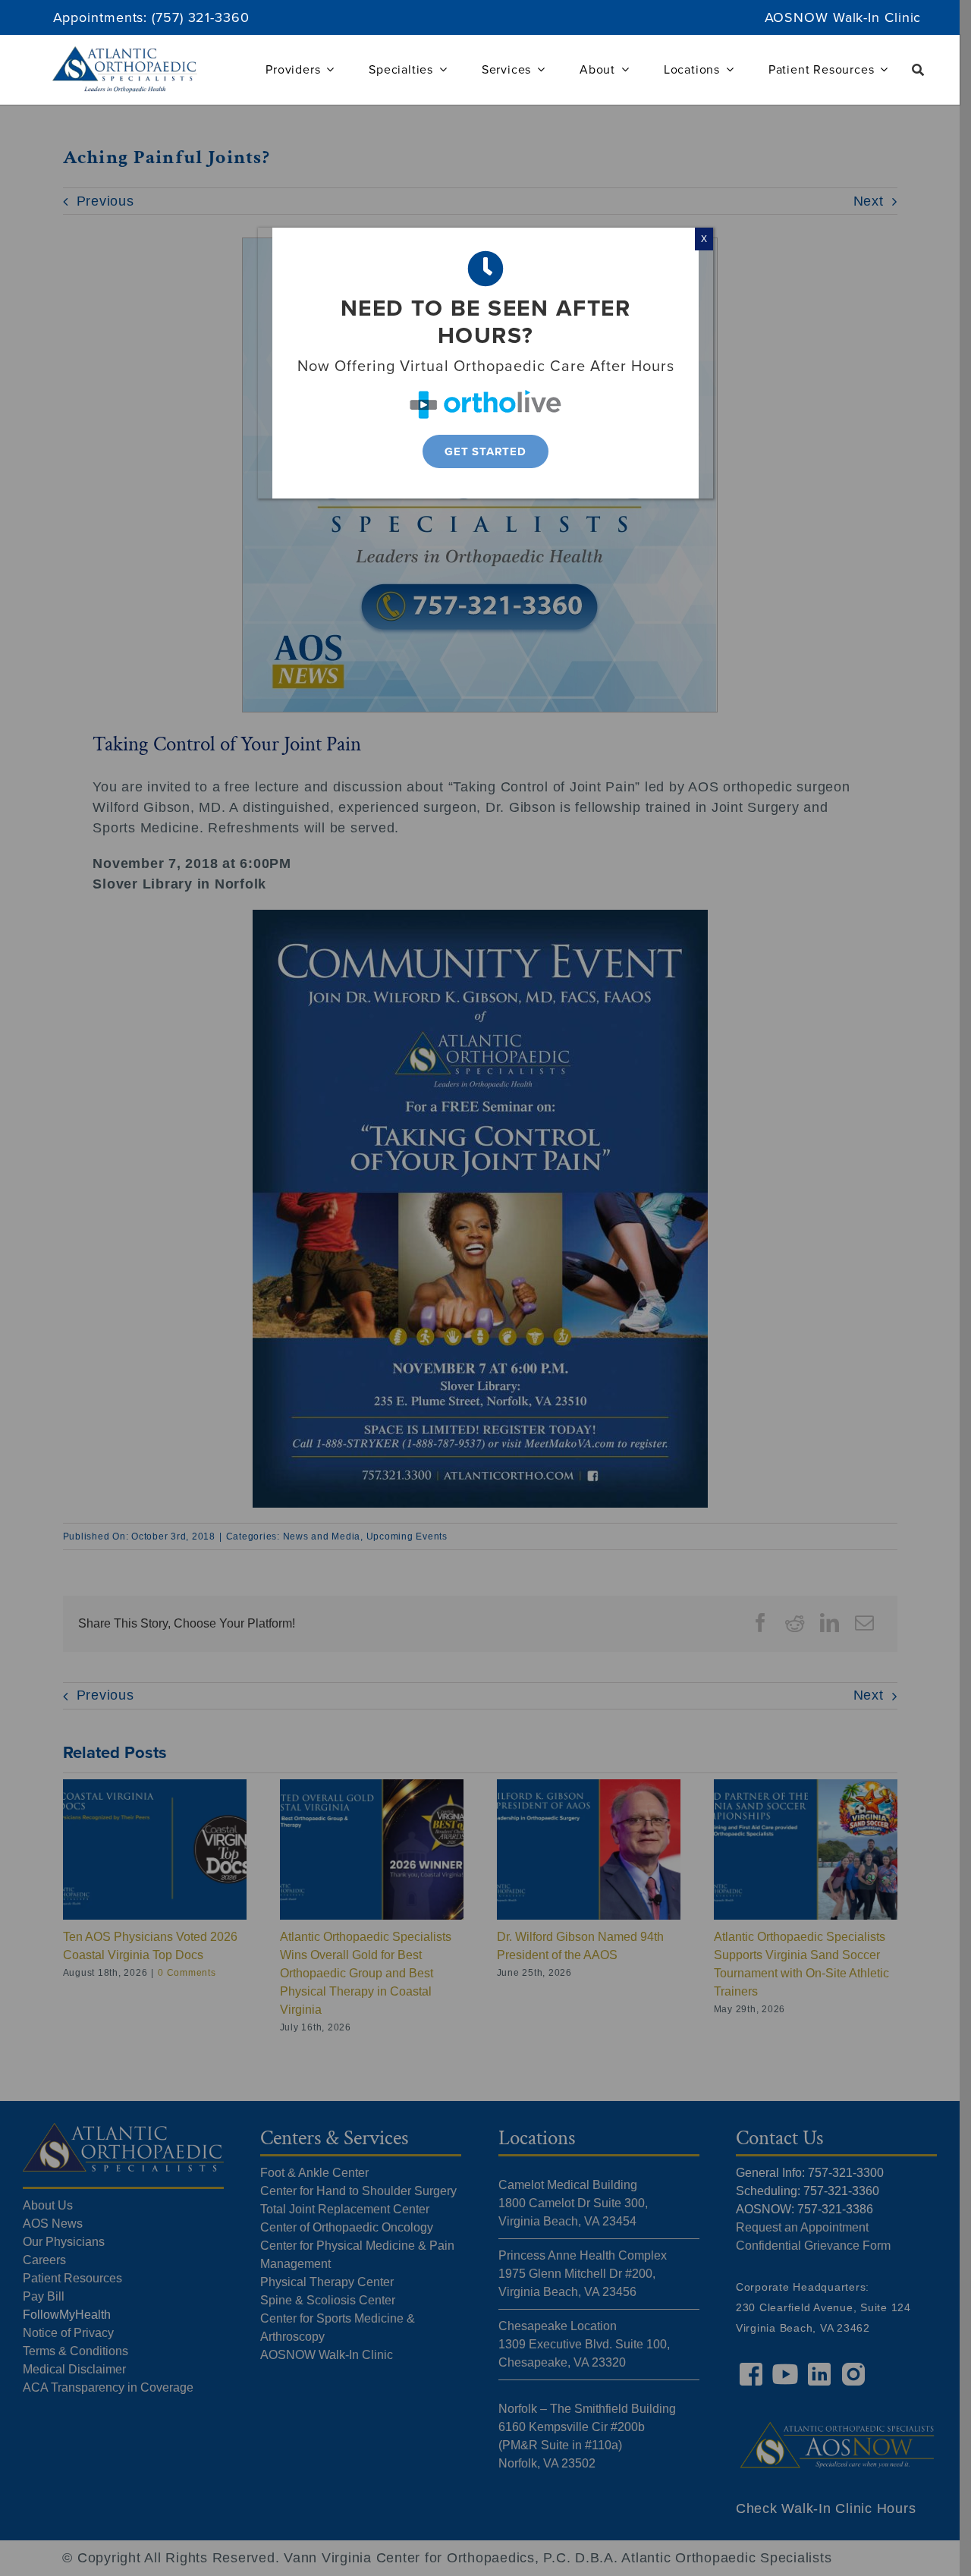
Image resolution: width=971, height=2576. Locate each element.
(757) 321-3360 (201, 17)
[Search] (918, 70)
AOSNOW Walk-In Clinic (843, 17)
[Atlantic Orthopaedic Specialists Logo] (125, 53)
